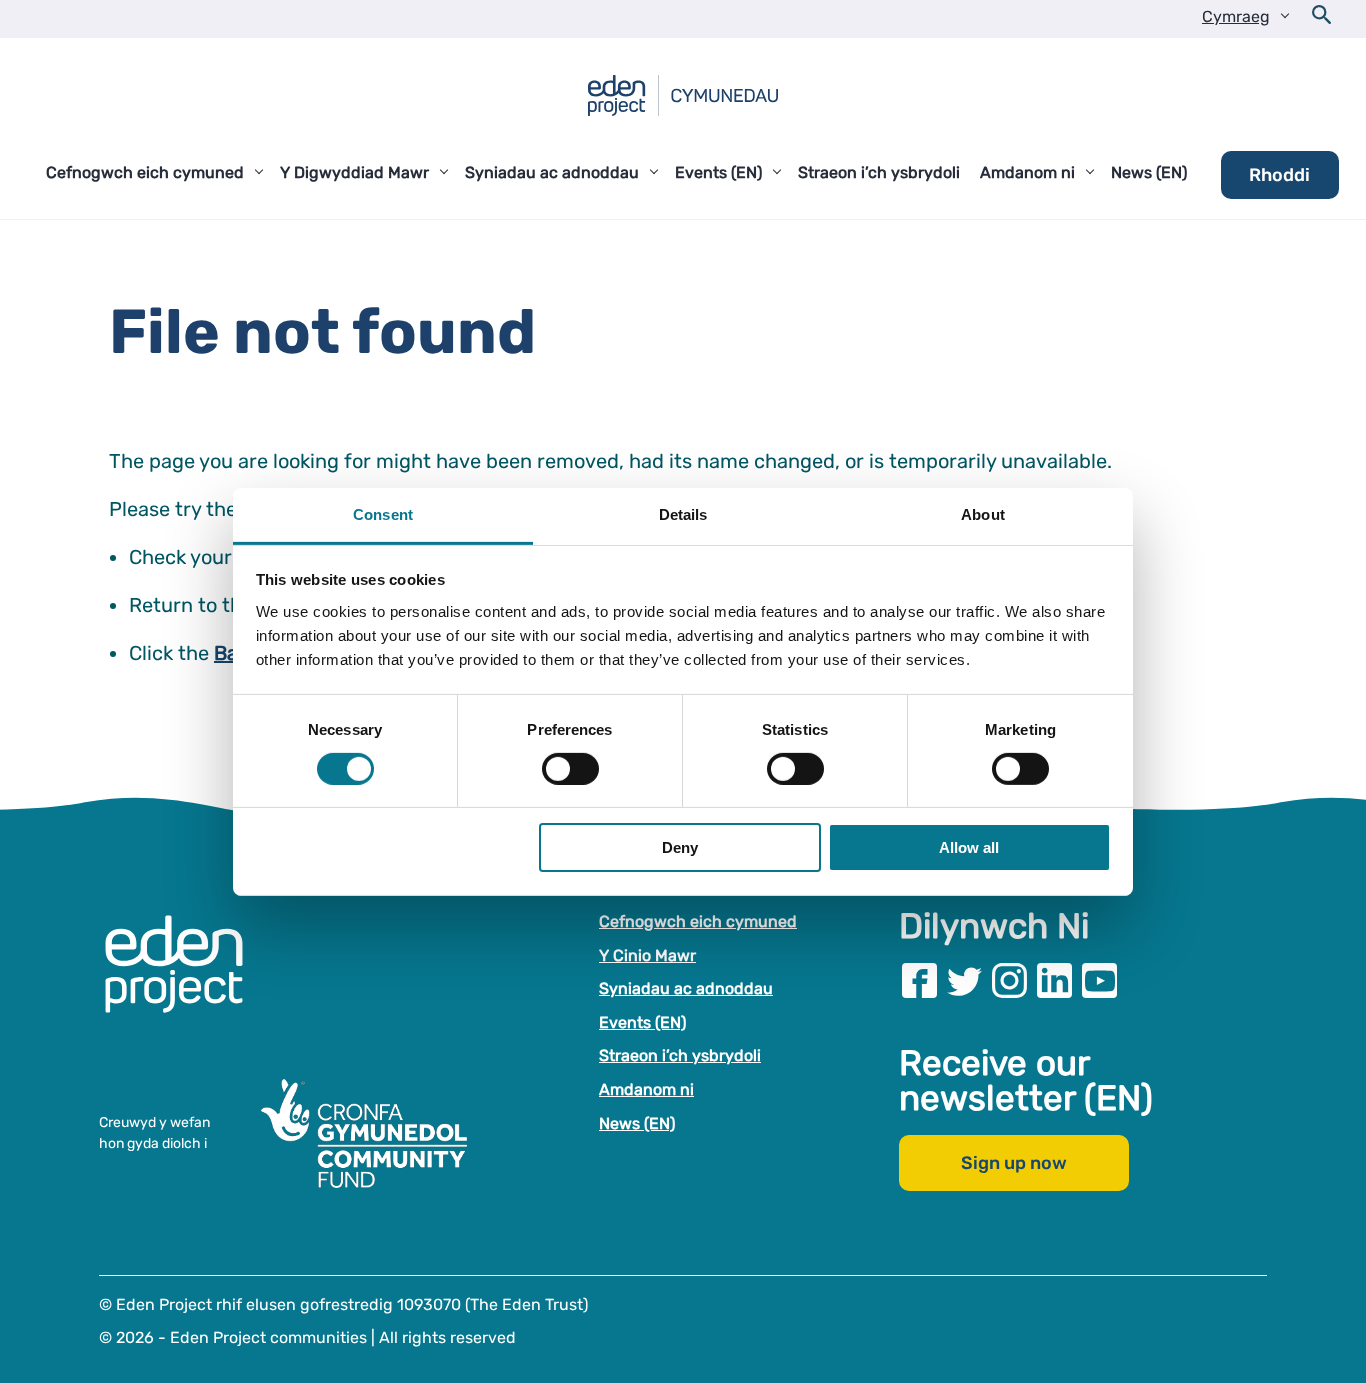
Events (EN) (642, 1022)
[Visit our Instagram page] (1009, 980)
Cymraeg (1236, 16)
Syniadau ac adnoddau (686, 988)
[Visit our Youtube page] (1099, 980)
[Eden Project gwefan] (184, 984)
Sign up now (1014, 1163)
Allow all (969, 847)
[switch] (570, 769)
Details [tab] (683, 513)
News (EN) (637, 1123)
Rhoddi (1279, 175)
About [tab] (983, 513)
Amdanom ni (646, 1089)
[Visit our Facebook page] (919, 980)
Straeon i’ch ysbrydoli (680, 1055)
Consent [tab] (383, 513)
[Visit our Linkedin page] (1054, 980)
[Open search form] (1322, 19)
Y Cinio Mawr (647, 955)
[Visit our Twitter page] (964, 980)
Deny (680, 847)
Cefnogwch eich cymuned (698, 921)
